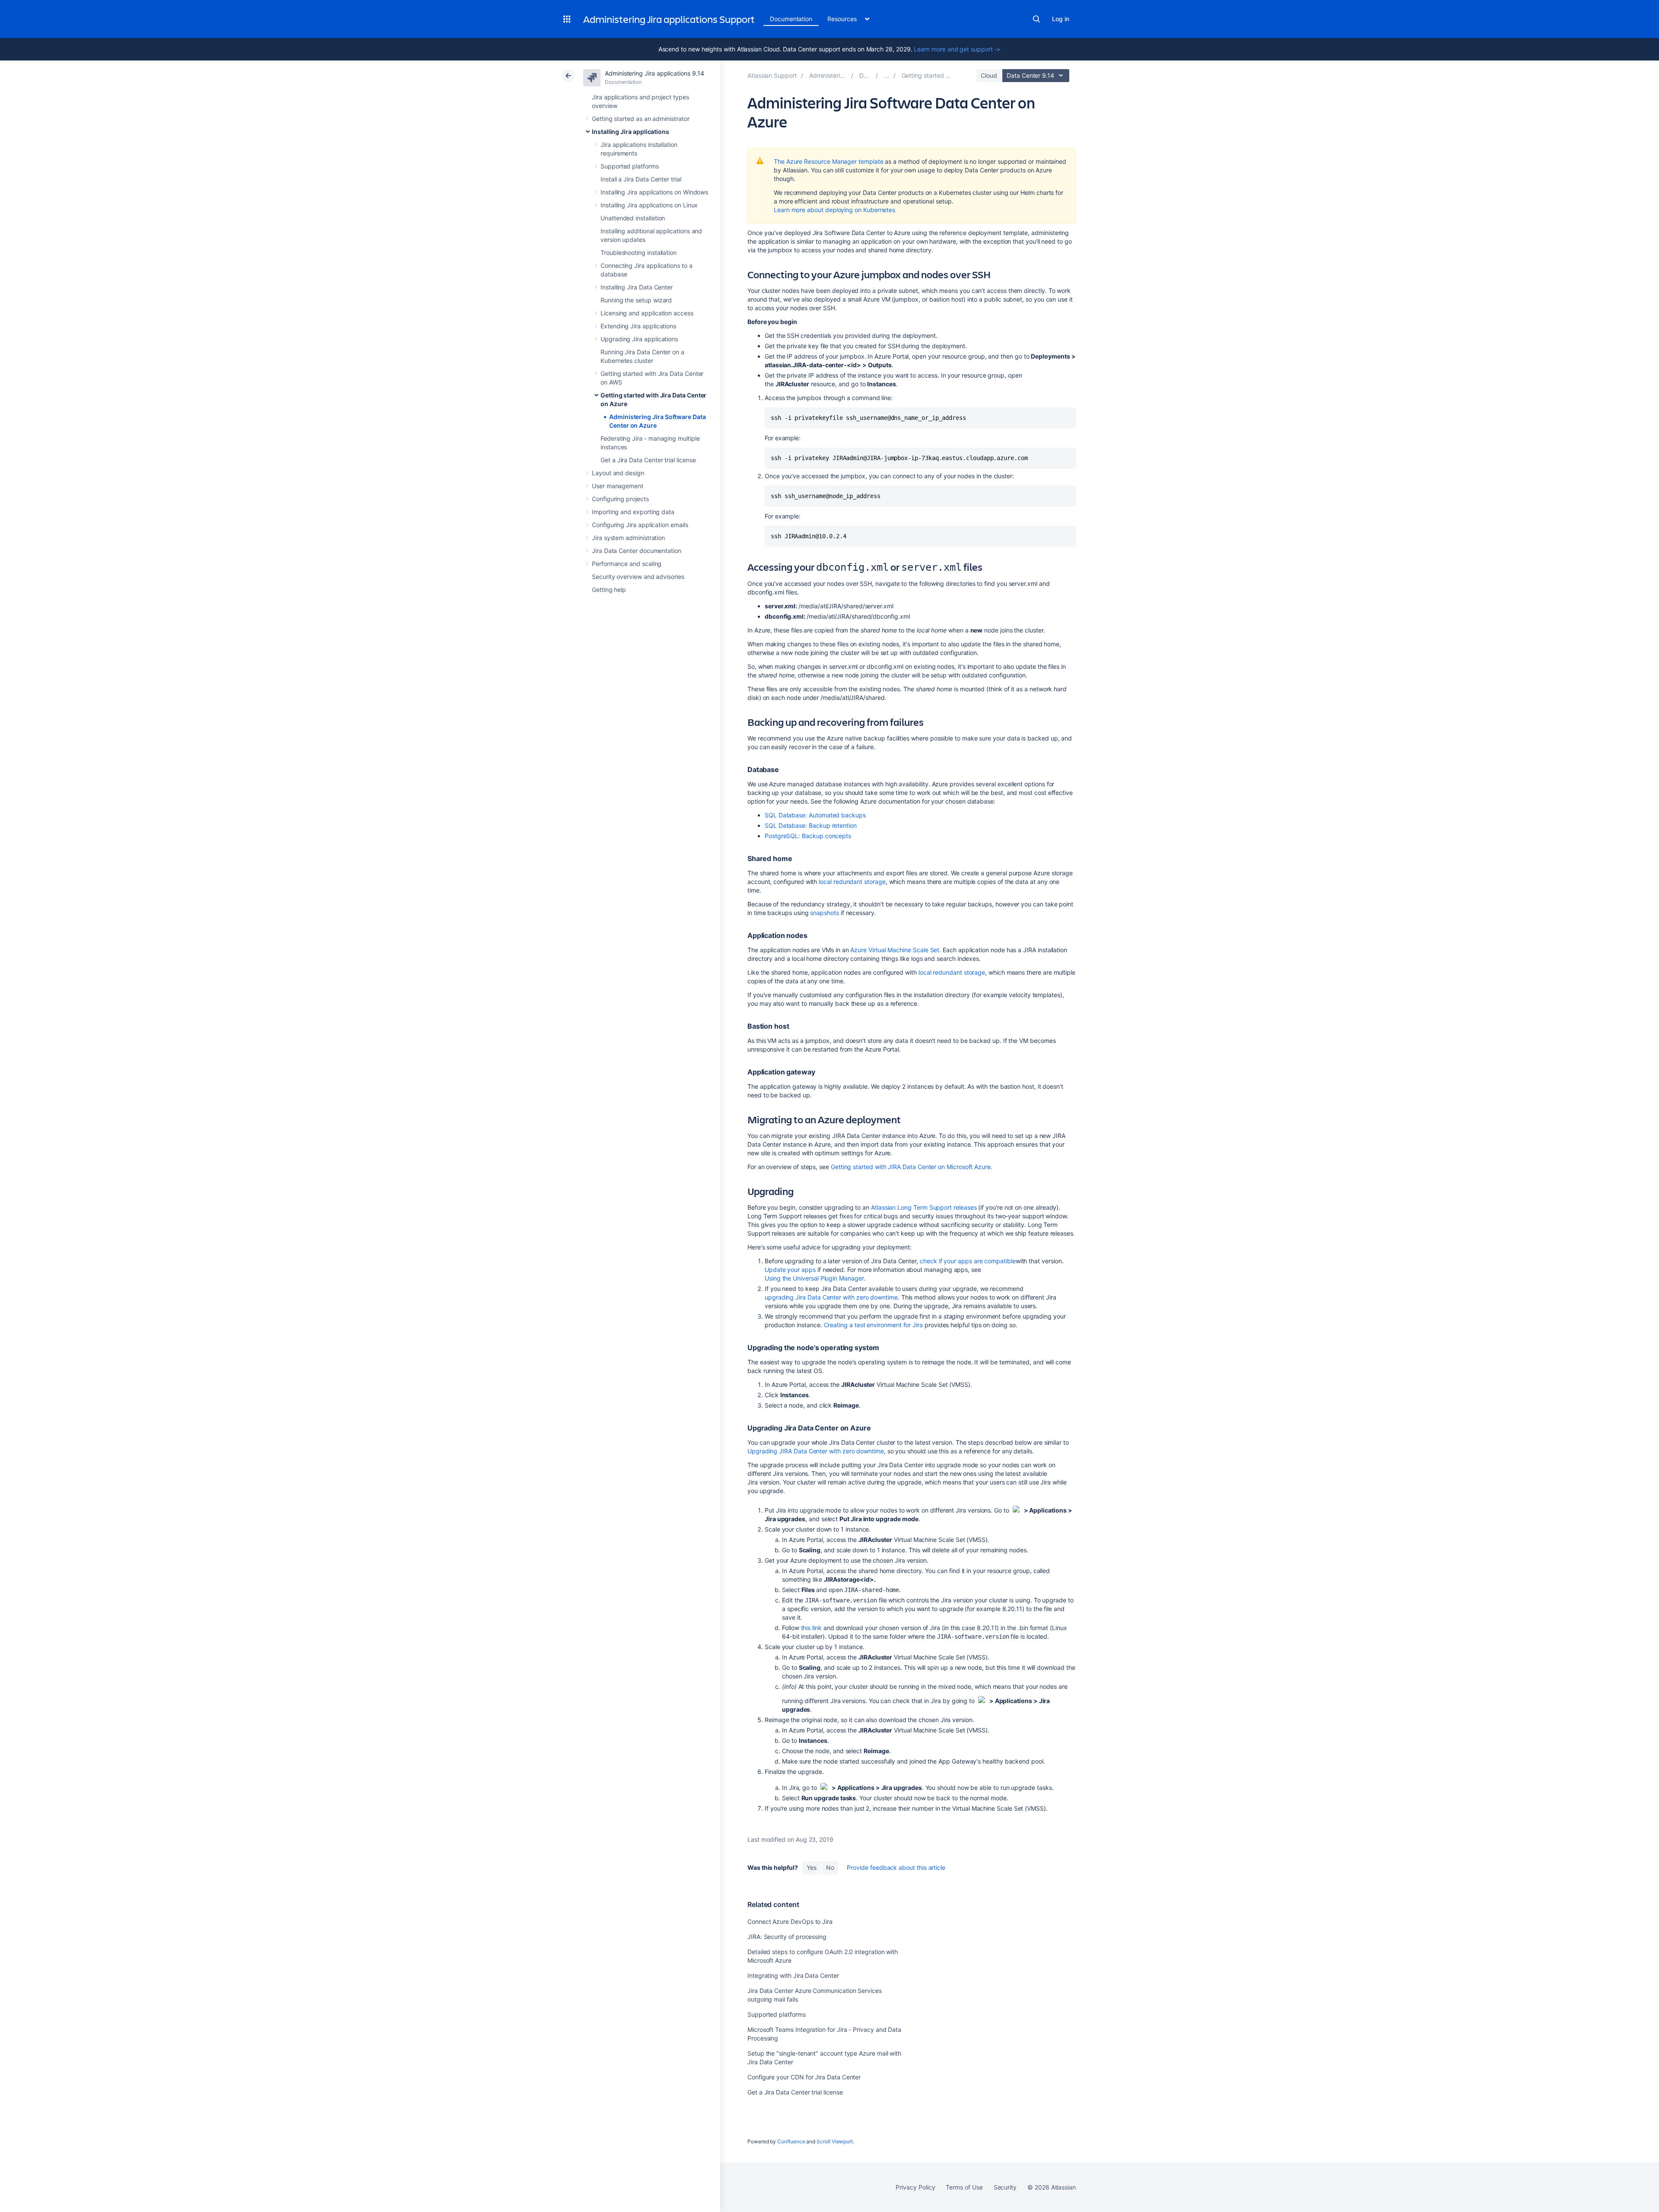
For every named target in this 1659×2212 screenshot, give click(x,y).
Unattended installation (633, 218)
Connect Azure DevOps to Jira (790, 1921)
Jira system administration (628, 538)
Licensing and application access (647, 313)
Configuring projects (620, 499)
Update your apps (790, 1270)
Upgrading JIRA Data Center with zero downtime (816, 1451)
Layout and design (618, 473)
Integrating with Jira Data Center (793, 1975)
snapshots (824, 913)
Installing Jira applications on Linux (649, 205)
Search (1036, 19)
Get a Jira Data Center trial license (648, 460)
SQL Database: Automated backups (815, 815)
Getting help (609, 590)
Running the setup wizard (636, 300)
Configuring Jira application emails (640, 525)
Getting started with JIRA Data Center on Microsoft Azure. (912, 1167)
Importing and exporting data (633, 512)
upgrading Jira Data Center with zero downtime (831, 1297)
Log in (1061, 19)
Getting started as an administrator (641, 119)
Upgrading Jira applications (639, 339)
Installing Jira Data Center (637, 287)
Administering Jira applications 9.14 (654, 73)
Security (1005, 2187)
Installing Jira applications (631, 132)
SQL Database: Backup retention (811, 825)
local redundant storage (852, 882)
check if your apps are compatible (968, 1261)
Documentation (791, 19)
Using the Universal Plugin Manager (814, 1278)
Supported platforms (630, 166)
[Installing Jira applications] (887, 75)
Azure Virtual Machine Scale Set (895, 950)
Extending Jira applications (638, 326)
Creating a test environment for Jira (873, 1325)
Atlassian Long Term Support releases (924, 1207)
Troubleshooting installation (639, 253)
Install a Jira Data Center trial (641, 179)
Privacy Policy (915, 2187)
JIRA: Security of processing (787, 1937)
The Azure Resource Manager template (829, 161)
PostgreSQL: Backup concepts (808, 836)
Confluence (791, 2141)
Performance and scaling (627, 564)
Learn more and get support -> (957, 49)
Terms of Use (964, 2187)
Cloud (989, 75)
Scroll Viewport (835, 2141)
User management (618, 486)
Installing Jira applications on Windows (654, 192)
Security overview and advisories (638, 577)
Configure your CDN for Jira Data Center (804, 2077)
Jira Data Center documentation (637, 551)
